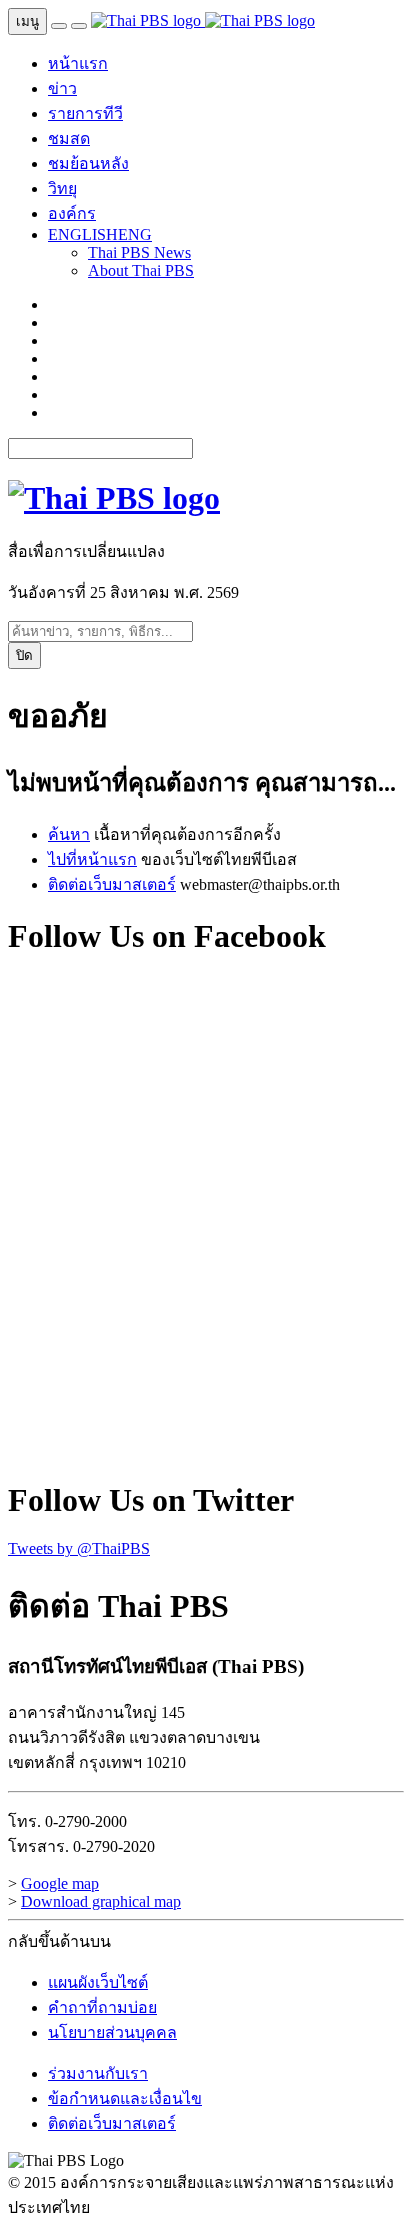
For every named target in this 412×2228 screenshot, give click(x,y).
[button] (100, 234)
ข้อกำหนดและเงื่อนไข (125, 2098)
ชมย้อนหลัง (88, 163)
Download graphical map (101, 1901)
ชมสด (69, 138)
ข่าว (62, 88)
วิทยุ (62, 188)
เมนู (27, 21)
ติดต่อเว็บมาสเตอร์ (112, 884)
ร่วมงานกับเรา (98, 2073)
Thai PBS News (139, 252)
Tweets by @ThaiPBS (79, 1548)
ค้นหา (69, 834)
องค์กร (72, 213)
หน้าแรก (78, 63)
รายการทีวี (85, 113)
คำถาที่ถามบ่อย (102, 2007)
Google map (60, 1883)
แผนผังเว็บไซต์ (98, 1982)
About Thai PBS (141, 270)
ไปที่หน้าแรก (92, 859)
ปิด (24, 655)
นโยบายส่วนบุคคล (112, 2032)
